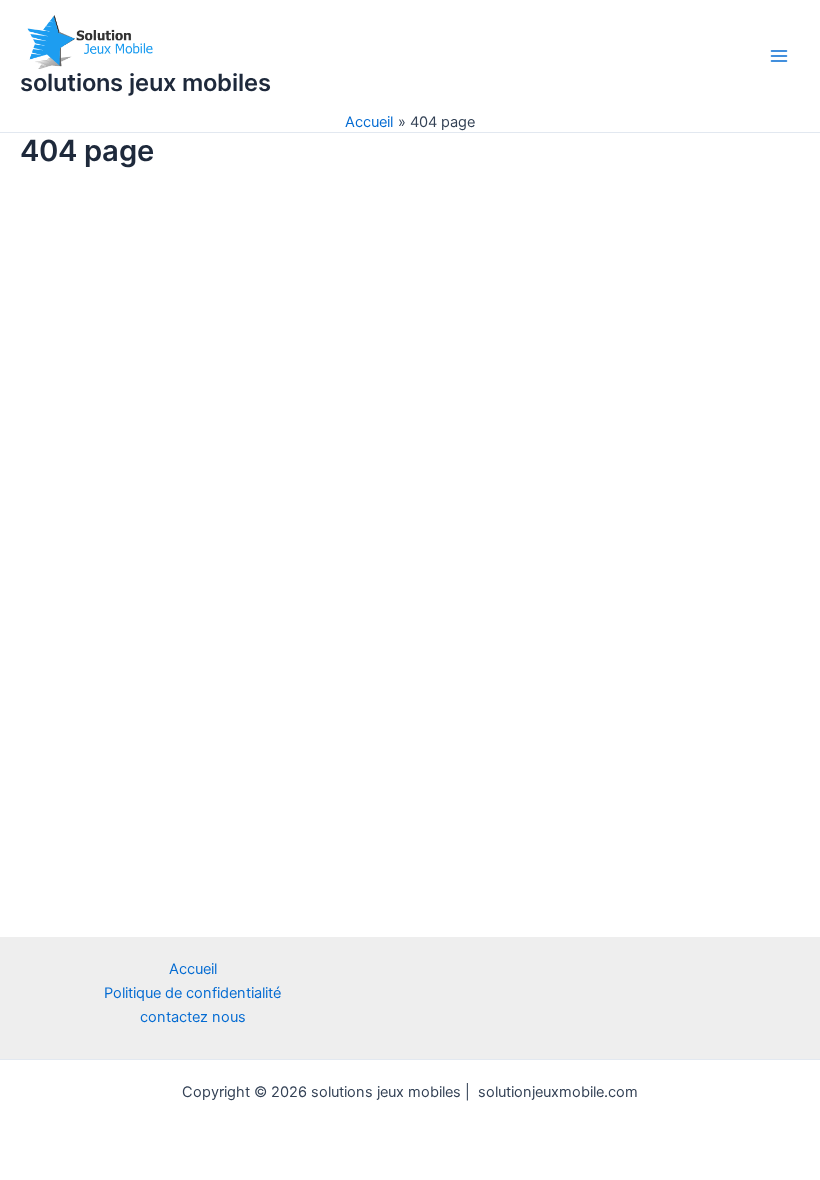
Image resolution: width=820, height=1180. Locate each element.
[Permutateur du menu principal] (779, 56)
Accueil (193, 969)
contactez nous (193, 1017)
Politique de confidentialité (192, 993)
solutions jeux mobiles (145, 82)
